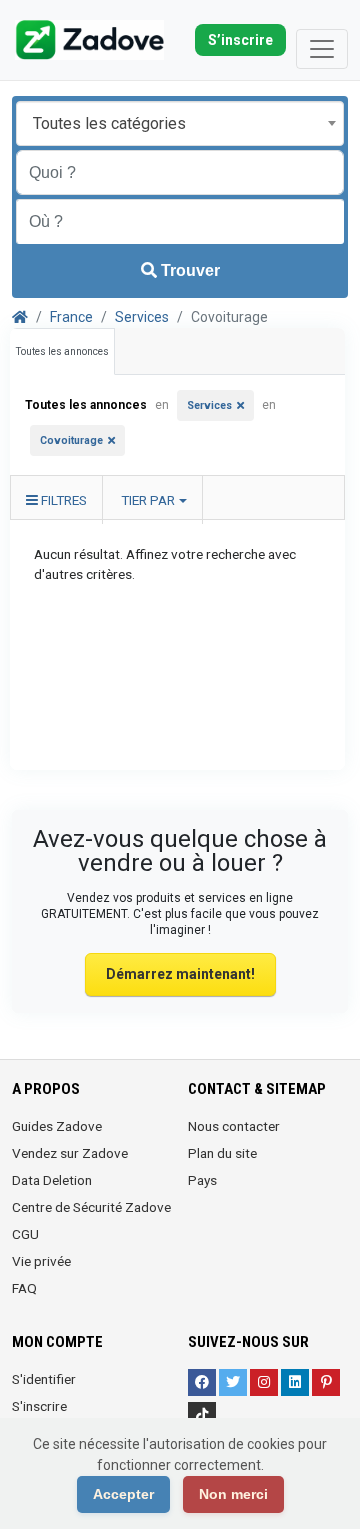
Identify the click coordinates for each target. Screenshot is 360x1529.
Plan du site (222, 1153)
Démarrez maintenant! (180, 974)
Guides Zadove (57, 1126)
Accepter (123, 1494)
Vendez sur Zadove (70, 1153)
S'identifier (44, 1379)
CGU (25, 1234)
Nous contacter (234, 1126)
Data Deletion (52, 1180)
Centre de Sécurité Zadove (91, 1207)
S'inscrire (39, 1406)
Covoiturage (71, 440)
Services (142, 317)
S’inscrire (240, 40)
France (71, 317)
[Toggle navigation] (322, 49)
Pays (202, 1180)
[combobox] (180, 123)
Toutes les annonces (62, 351)
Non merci (233, 1494)
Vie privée (41, 1261)
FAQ (24, 1288)
